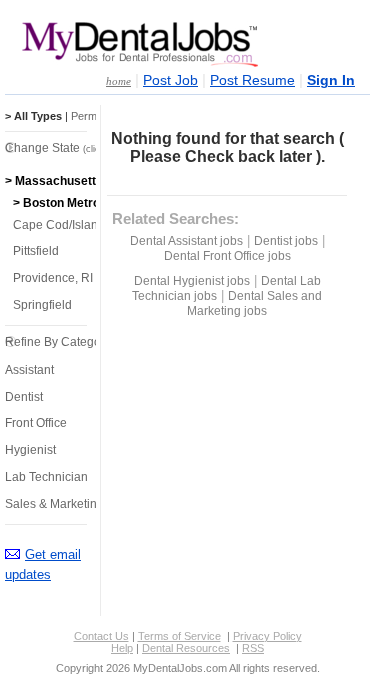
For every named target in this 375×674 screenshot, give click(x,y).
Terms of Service (179, 636)
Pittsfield (36, 251)
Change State (67, 148)
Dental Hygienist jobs (192, 281)
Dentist (24, 397)
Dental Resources (186, 648)
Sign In (331, 80)
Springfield (42, 305)
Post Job (170, 80)
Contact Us (101, 636)
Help (122, 648)
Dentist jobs (286, 241)
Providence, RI (53, 278)
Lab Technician (46, 477)
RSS (253, 648)
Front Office (36, 423)
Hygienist (30, 450)
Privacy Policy (267, 636)
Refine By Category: (59, 342)
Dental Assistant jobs (186, 241)
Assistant (29, 370)
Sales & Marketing (54, 504)
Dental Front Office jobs (227, 256)
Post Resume (252, 80)
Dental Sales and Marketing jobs (254, 303)
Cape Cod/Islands (62, 225)
